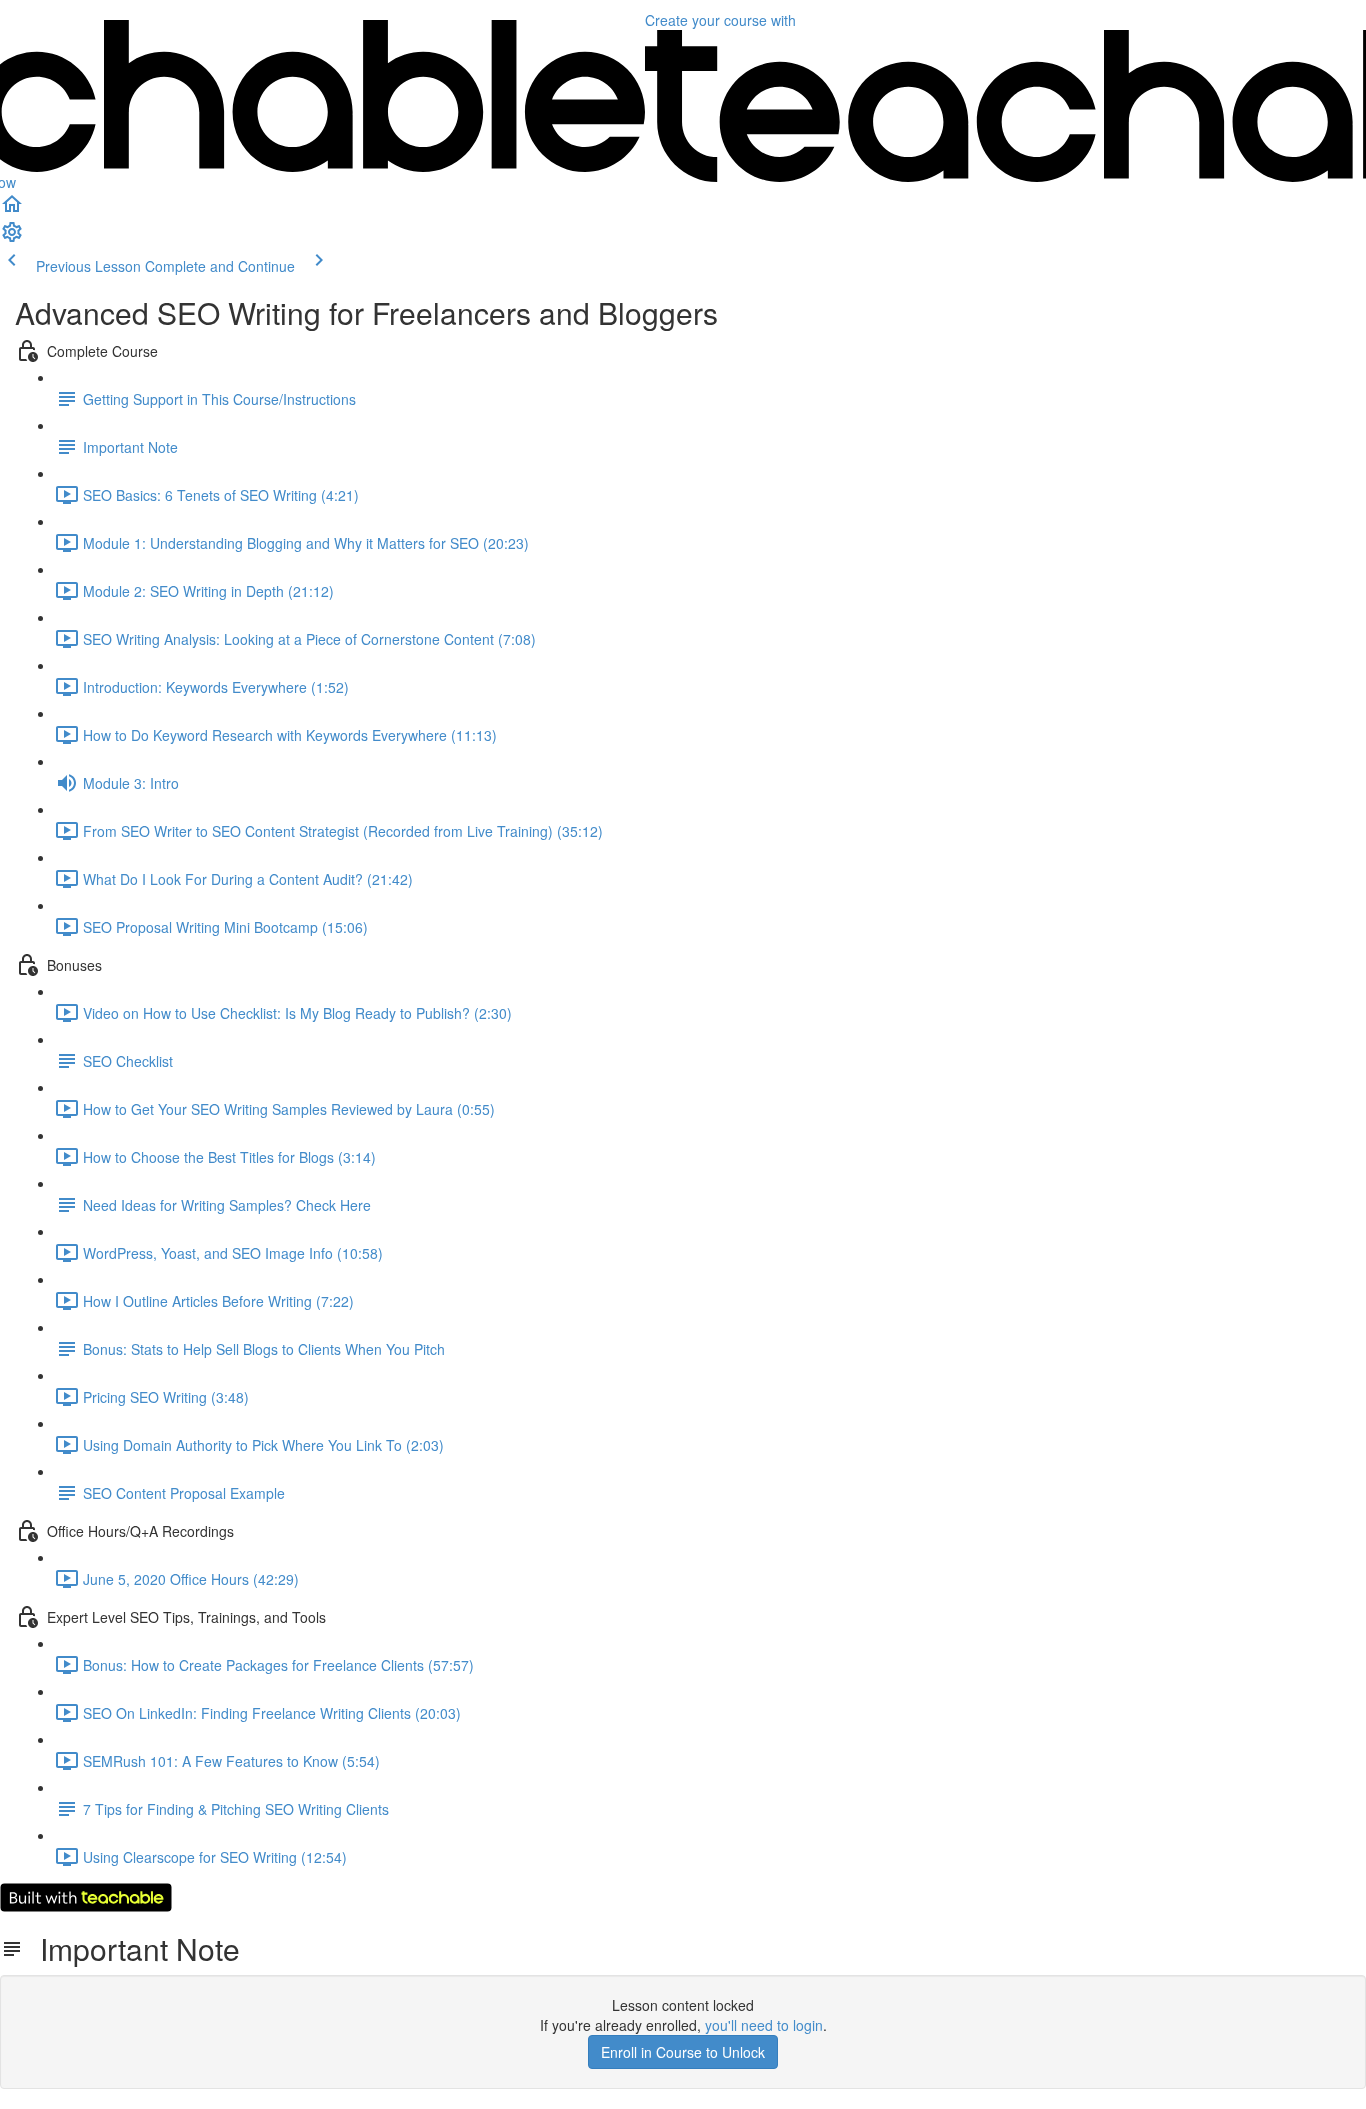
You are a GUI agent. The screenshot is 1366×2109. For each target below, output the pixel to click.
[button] (12, 210)
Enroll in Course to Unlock (683, 2052)
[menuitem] (12, 238)
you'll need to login (764, 2025)
